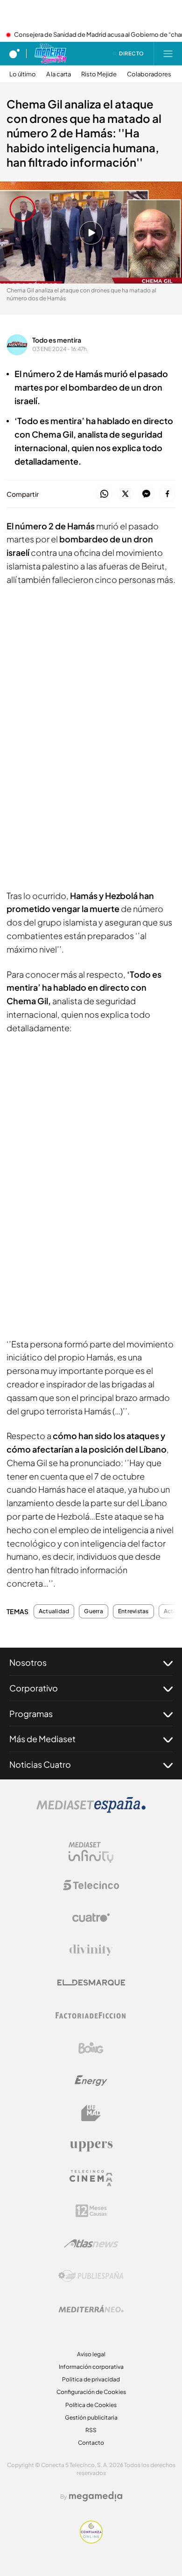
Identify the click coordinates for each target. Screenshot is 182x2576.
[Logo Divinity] (91, 1950)
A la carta (59, 74)
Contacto (91, 2443)
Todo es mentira (57, 340)
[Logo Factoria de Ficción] (91, 2015)
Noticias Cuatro (40, 1764)
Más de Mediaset (42, 1739)
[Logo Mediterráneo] (91, 2309)
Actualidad (54, 1611)
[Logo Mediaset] (91, 1810)
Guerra (93, 1611)
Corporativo (34, 1688)
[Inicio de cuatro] (14, 54)
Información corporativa (91, 2367)
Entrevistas (133, 1611)
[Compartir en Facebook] (167, 494)
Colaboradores (149, 74)
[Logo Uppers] (91, 2146)
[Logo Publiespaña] (91, 2276)
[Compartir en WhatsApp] (104, 494)
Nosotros (28, 1662)
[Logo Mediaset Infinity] (91, 1853)
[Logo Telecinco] (91, 1885)
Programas (31, 1714)
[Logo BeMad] (91, 2113)
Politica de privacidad (91, 2379)
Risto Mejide (99, 74)
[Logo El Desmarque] (91, 1983)
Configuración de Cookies (91, 2392)
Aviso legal (91, 2354)
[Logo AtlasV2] (91, 2243)
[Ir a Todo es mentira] (50, 54)
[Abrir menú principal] (168, 54)
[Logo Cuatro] (91, 1918)
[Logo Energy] (91, 2081)
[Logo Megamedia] (96, 2496)
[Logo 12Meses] (91, 2211)
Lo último (23, 74)
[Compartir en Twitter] (125, 494)
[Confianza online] (91, 2541)
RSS (91, 2430)
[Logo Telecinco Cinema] (91, 2178)
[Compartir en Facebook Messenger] (146, 494)
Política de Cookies (91, 2405)
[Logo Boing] (91, 2048)
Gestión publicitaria (91, 2417)
